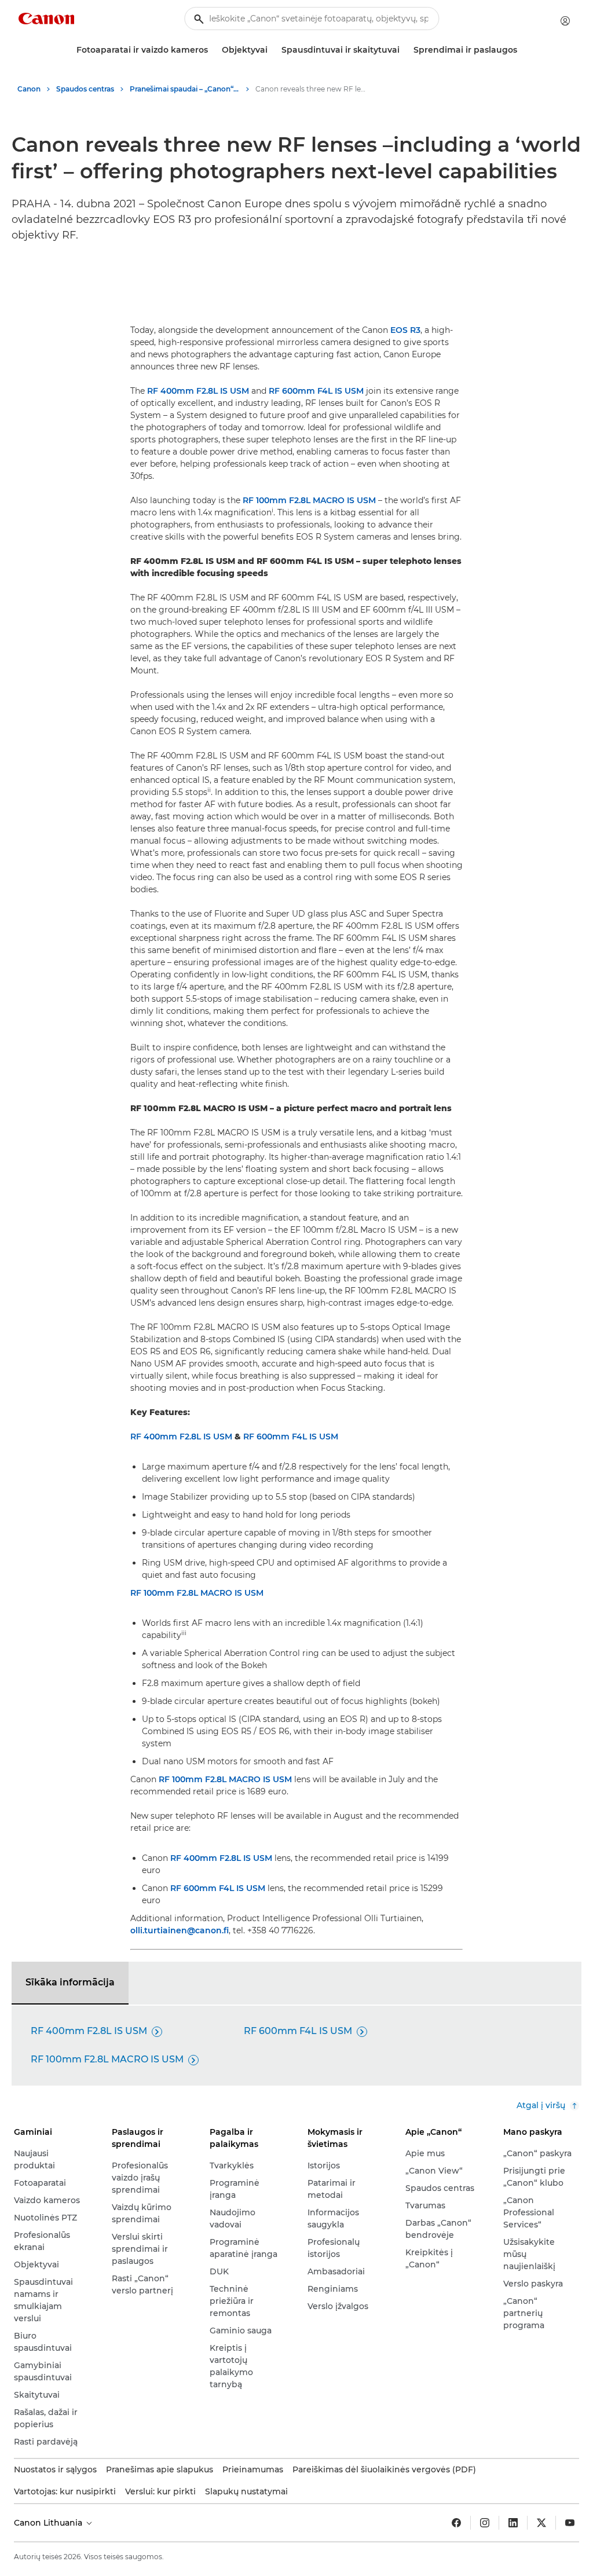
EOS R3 (405, 330)
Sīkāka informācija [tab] (70, 1982)
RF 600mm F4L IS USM (316, 391)
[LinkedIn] (513, 2523)
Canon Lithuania (49, 2523)
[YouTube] (570, 2523)
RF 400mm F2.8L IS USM (198, 391)
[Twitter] (541, 2523)
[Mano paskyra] (565, 21)
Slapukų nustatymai (246, 2491)
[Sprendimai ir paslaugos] (522, 50)
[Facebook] (456, 2523)
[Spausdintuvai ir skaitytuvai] (404, 50)
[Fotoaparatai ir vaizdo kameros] (213, 50)
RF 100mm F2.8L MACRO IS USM (309, 500)
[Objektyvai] (272, 50)
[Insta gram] (485, 2523)
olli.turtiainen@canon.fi (180, 1930)
